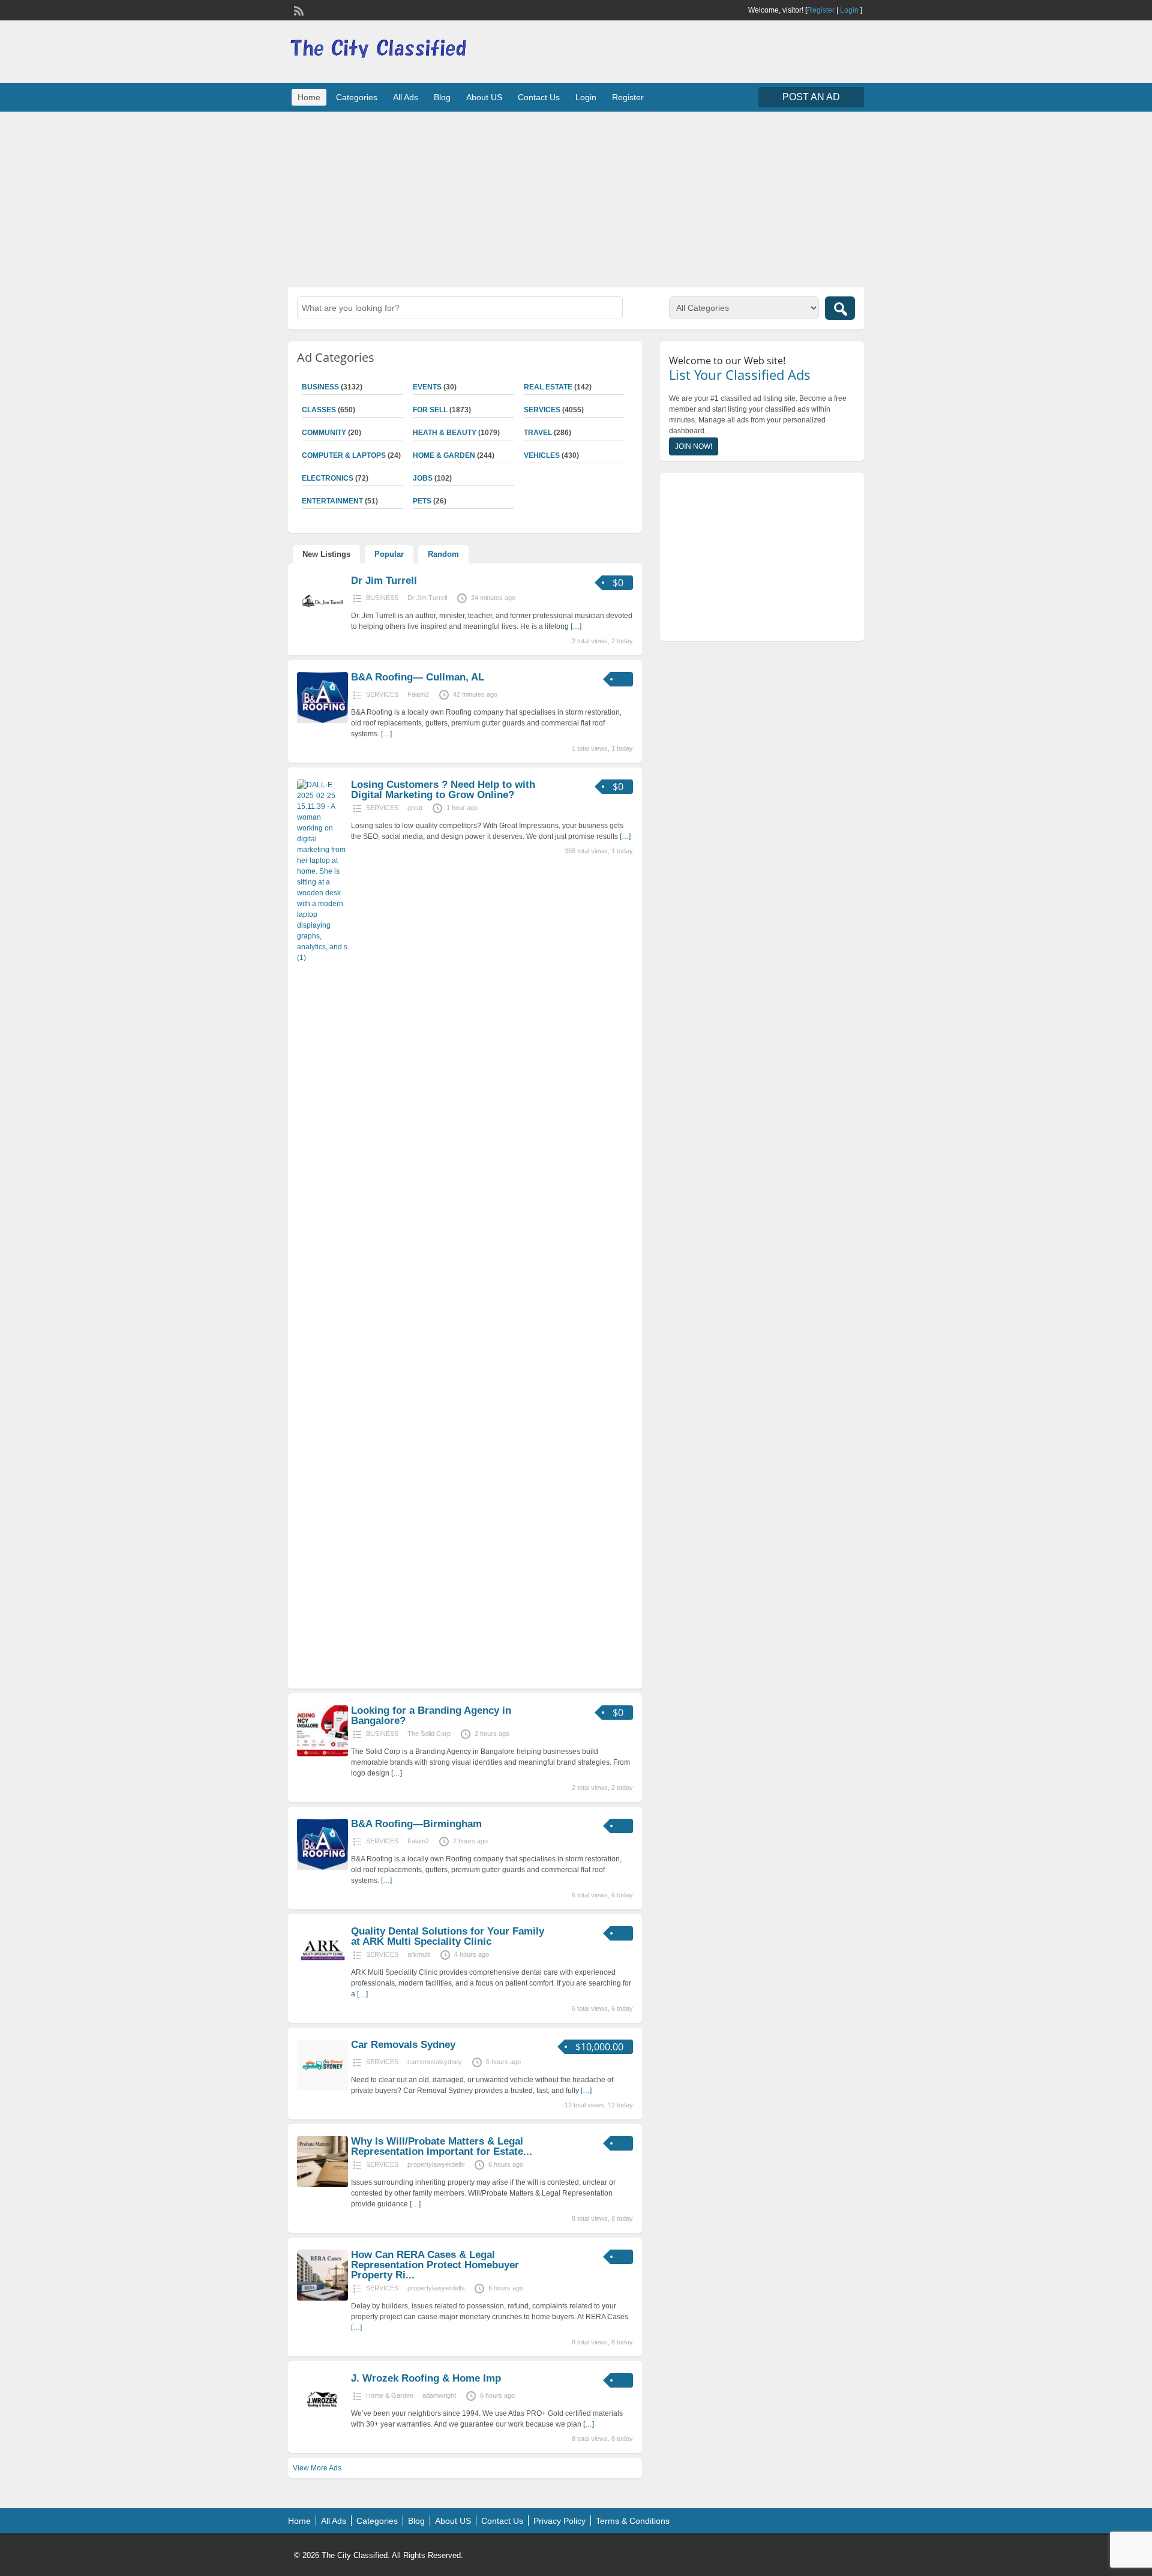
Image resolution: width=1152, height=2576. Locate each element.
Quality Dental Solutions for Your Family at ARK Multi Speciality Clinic (448, 1936)
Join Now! (694, 446)
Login (849, 10)
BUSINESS (320, 387)
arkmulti (419, 1954)
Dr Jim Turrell (384, 581)
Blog (442, 97)
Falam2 (418, 694)
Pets (422, 501)
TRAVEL (538, 433)
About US (484, 97)
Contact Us (539, 97)
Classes (319, 410)
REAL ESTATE (548, 387)
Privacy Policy (559, 2521)
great (415, 808)
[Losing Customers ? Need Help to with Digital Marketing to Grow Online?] (322, 958)
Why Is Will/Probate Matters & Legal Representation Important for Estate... (442, 2146)
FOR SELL (430, 410)
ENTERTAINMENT (332, 501)
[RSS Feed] (298, 10)
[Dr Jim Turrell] (322, 624)
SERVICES (542, 410)
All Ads (406, 97)
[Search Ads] (840, 308)
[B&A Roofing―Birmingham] (322, 1867)
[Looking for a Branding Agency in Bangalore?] (322, 1754)
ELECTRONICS (328, 478)
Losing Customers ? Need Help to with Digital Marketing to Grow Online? (443, 790)
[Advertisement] (576, 198)
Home (309, 97)
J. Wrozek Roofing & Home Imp (426, 2378)
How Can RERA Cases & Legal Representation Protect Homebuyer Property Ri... (435, 2265)
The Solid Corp (429, 1734)
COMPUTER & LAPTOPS (344, 455)
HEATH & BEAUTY (445, 433)
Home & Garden (444, 455)
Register (821, 10)
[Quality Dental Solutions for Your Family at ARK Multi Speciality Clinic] (322, 1975)
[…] (576, 626)
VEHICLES (542, 455)
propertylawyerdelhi (436, 2164)
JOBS (423, 478)
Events (427, 387)
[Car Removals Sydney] (322, 2088)
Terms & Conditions (633, 2521)
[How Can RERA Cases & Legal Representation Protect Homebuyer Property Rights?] (322, 2298)
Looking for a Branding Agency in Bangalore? (431, 1716)
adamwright (439, 2395)
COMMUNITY (324, 433)
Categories (357, 97)
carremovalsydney (435, 2062)
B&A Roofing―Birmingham (416, 1824)
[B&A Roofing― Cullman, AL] (322, 721)
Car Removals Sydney (403, 2045)
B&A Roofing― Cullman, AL (418, 677)
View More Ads (317, 2468)
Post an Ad (811, 97)
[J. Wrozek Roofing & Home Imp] (322, 2422)
